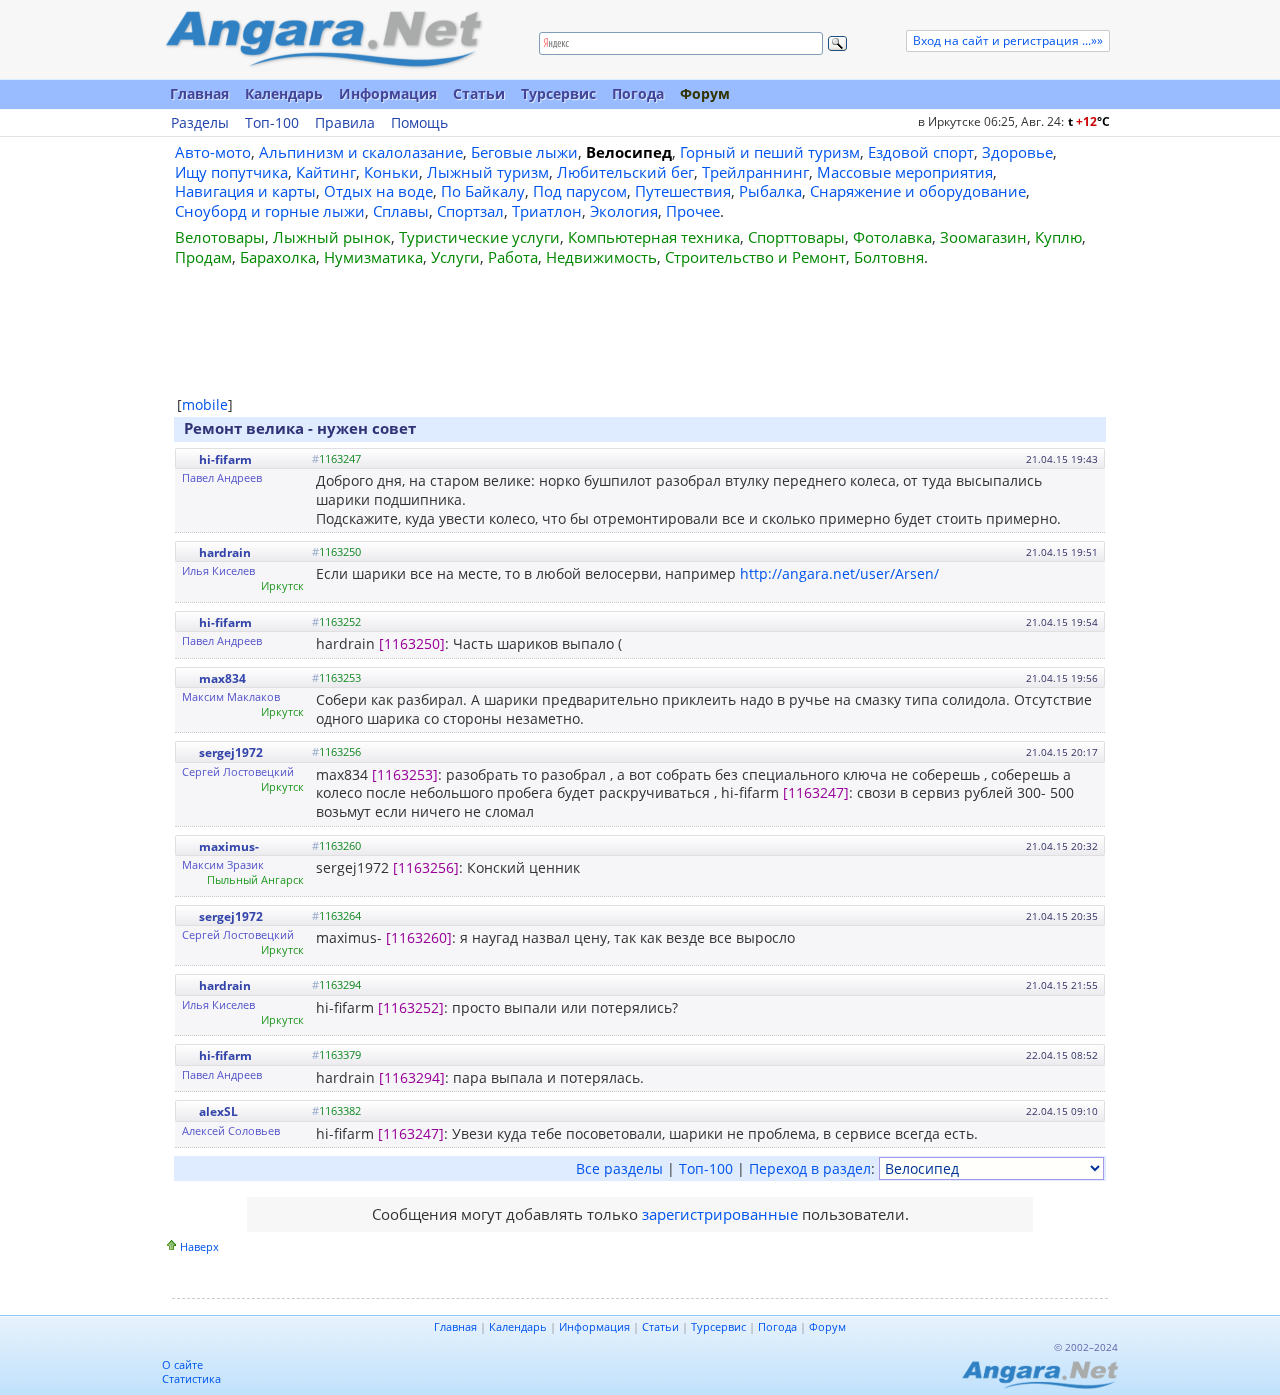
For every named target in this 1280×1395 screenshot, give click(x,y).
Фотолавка (892, 237)
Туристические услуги (479, 237)
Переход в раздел (810, 1168)
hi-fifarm (225, 459)
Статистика (191, 1378)
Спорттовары (796, 237)
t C (1089, 121)
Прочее (693, 211)
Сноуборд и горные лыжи (270, 211)
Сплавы (401, 211)
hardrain (225, 552)
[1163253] (405, 774)
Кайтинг (326, 172)
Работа (513, 257)
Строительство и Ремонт (755, 257)
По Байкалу (483, 191)
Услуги (455, 257)
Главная (199, 93)
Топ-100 (272, 123)
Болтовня (889, 257)
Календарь (284, 93)
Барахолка (278, 257)
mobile (205, 404)
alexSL (218, 1111)
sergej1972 (231, 752)
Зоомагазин (983, 237)
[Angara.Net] (323, 39)
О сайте (182, 1364)
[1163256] (426, 867)
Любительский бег (625, 172)
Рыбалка (770, 191)
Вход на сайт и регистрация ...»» (1008, 40)
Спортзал (470, 211)
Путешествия (683, 191)
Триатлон (547, 211)
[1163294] (412, 1077)
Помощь (419, 123)
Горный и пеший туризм (770, 152)
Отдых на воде (378, 191)
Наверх (199, 1246)
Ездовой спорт (921, 152)
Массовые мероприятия (905, 172)
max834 (222, 678)
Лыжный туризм (488, 172)
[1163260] (419, 937)
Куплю (1058, 237)
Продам (203, 257)
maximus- (229, 846)
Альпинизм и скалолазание (361, 152)
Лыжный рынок (332, 237)
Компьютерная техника (654, 237)
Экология (624, 211)
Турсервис (558, 93)
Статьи (479, 93)
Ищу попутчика (231, 172)
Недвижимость (601, 257)
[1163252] (411, 1007)
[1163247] (816, 792)
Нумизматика (373, 257)
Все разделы (619, 1168)
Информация (388, 93)
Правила (345, 123)
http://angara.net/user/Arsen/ (839, 573)
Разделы (200, 123)
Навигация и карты (245, 191)
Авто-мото (213, 152)
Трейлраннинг (755, 172)
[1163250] (412, 643)
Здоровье (1017, 152)
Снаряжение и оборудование (918, 191)
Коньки (391, 172)
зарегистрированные (720, 1214)
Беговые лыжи (524, 152)
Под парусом (580, 191)
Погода (638, 93)
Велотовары (220, 237)
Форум (705, 93)
